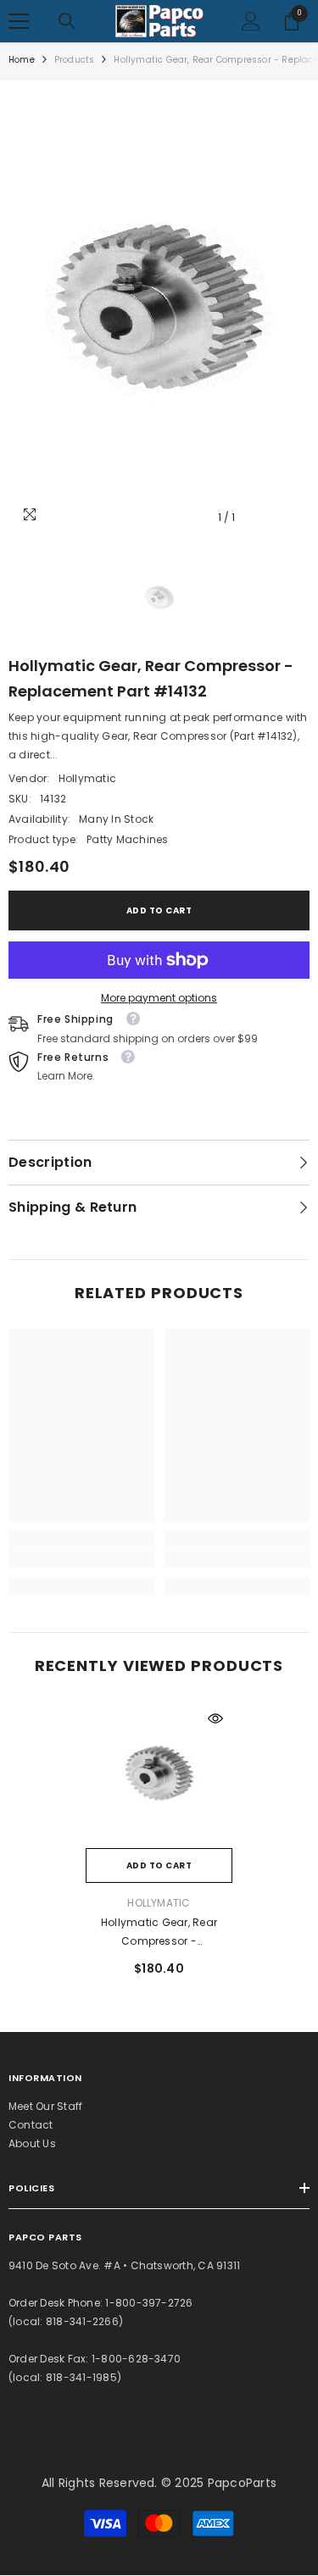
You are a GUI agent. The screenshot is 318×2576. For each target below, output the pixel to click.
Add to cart (159, 910)
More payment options (159, 998)
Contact (31, 2125)
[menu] (19, 21)
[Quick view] (215, 1718)
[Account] (251, 21)
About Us (32, 2143)
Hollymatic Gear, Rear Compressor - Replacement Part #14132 (159, 1933)
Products (75, 60)
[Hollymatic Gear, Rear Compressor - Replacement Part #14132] (159, 1775)
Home (22, 60)
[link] (82, 1558)
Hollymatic (87, 778)
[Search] (67, 21)
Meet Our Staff (45, 2106)
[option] (159, 311)
